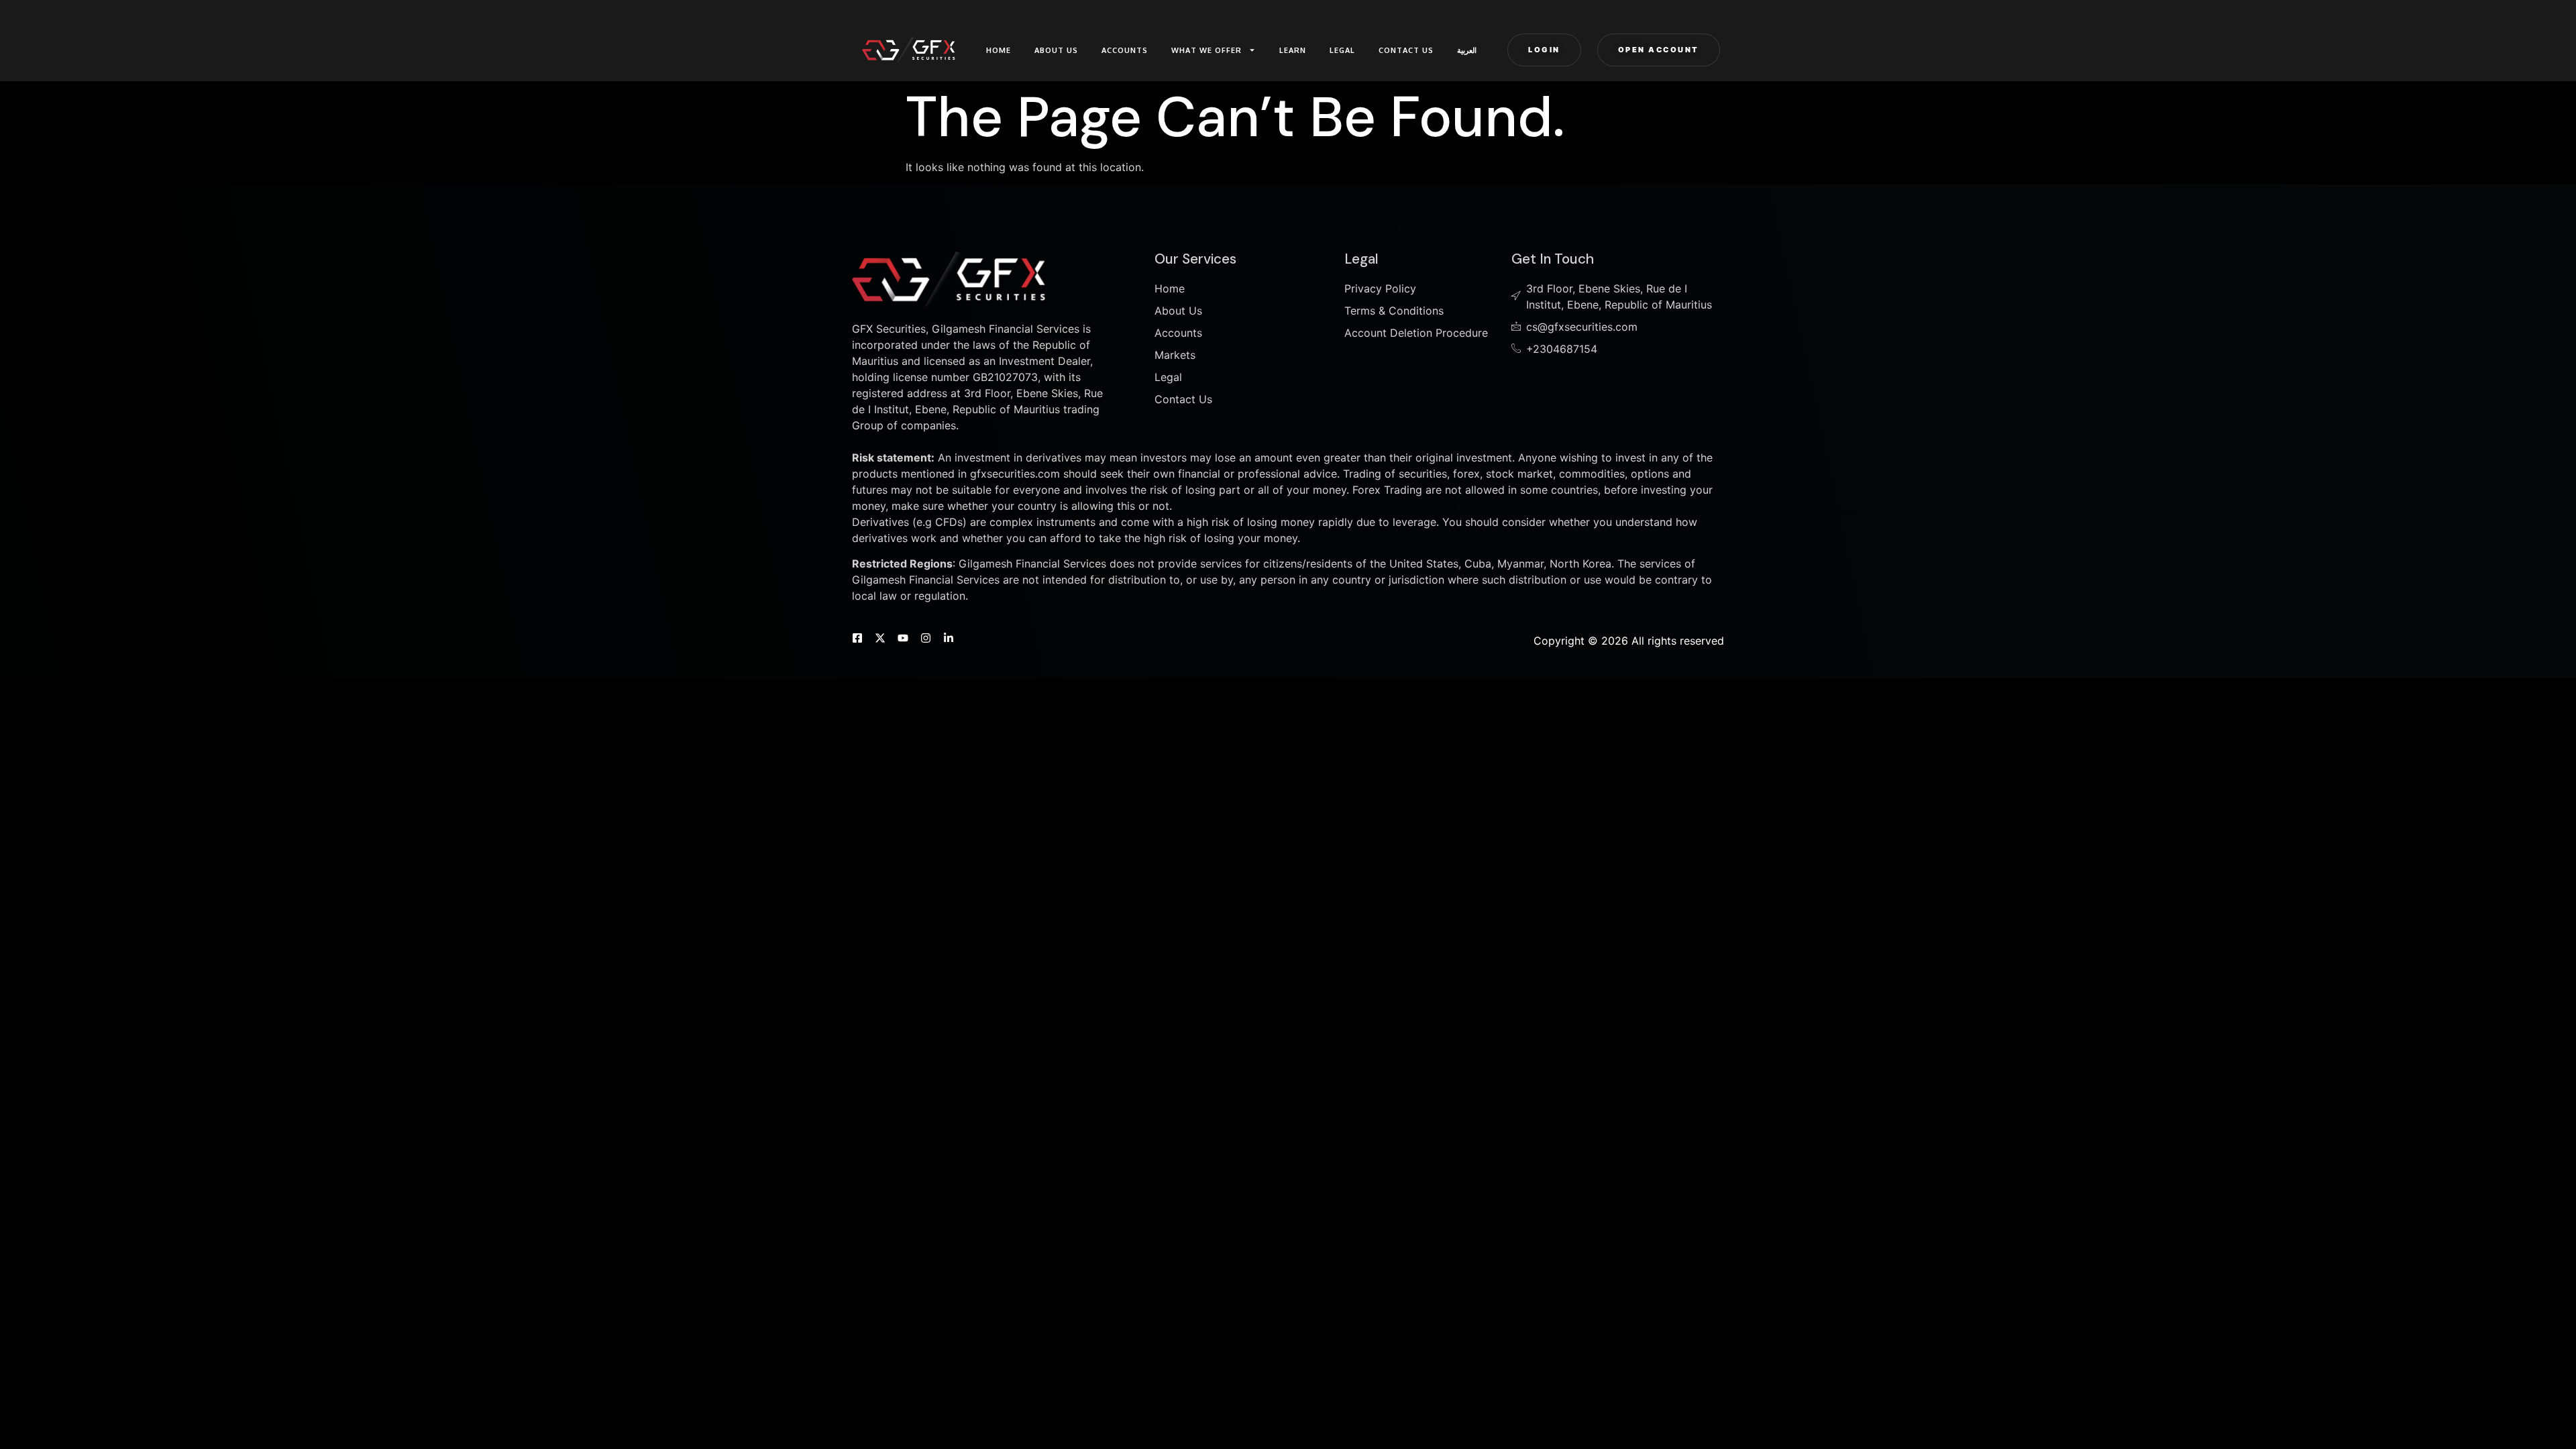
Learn (1293, 50)
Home (999, 50)
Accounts (1125, 50)
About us (1056, 50)
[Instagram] (926, 638)
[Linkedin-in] (949, 638)
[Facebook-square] (857, 638)
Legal (1342, 50)
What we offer (1206, 50)
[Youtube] (903, 638)
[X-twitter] (880, 638)
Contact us (1406, 50)
